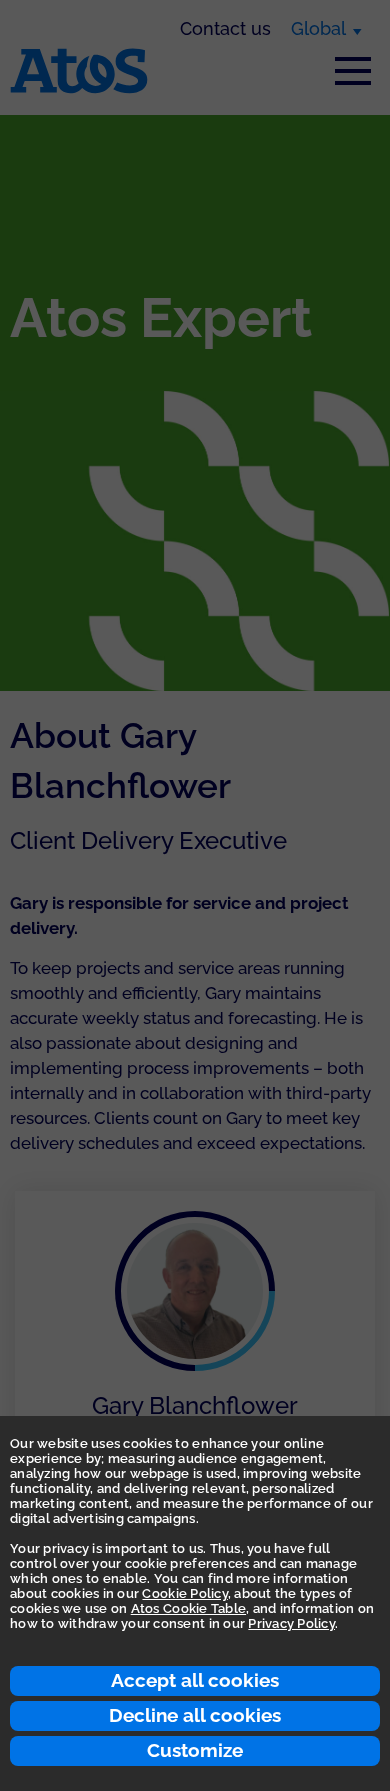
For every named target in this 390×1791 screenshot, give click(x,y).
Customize (195, 1750)
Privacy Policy (291, 1623)
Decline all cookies (195, 1715)
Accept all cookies (195, 1680)
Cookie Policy (184, 1593)
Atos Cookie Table (188, 1608)
